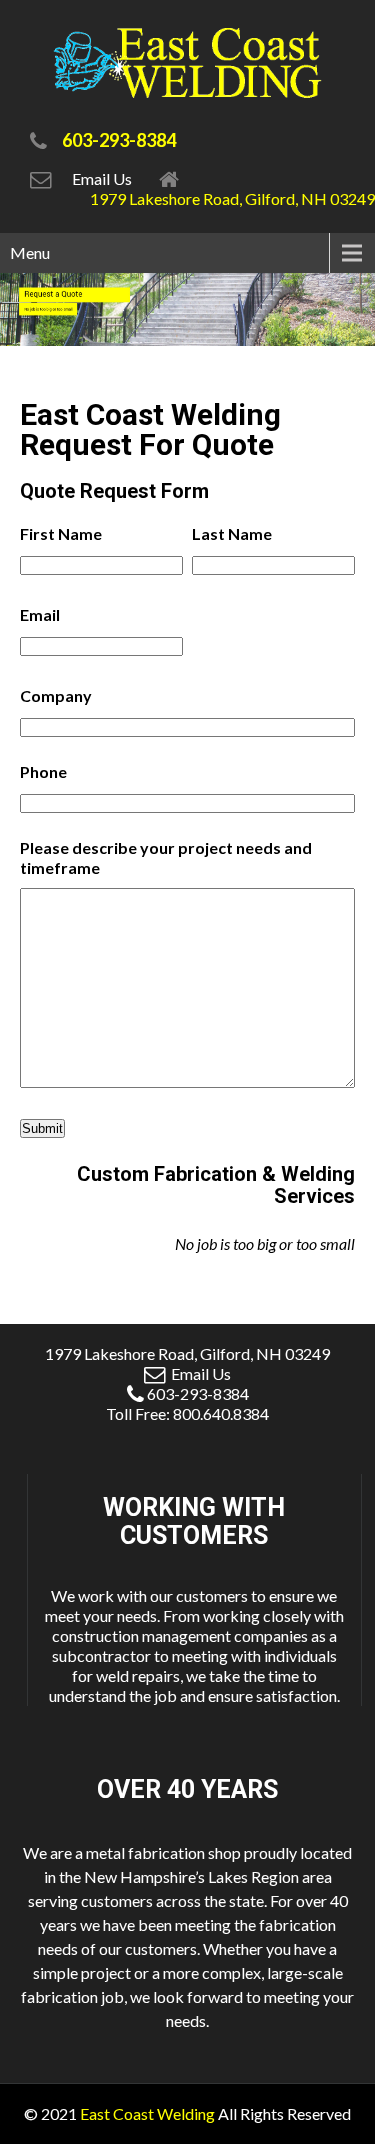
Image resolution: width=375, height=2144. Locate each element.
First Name (61, 533)
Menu (30, 252)
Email (40, 614)
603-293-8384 (198, 1393)
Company (56, 695)
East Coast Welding (147, 2113)
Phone (43, 771)
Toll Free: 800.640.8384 (187, 1413)
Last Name (232, 533)
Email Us (105, 178)
